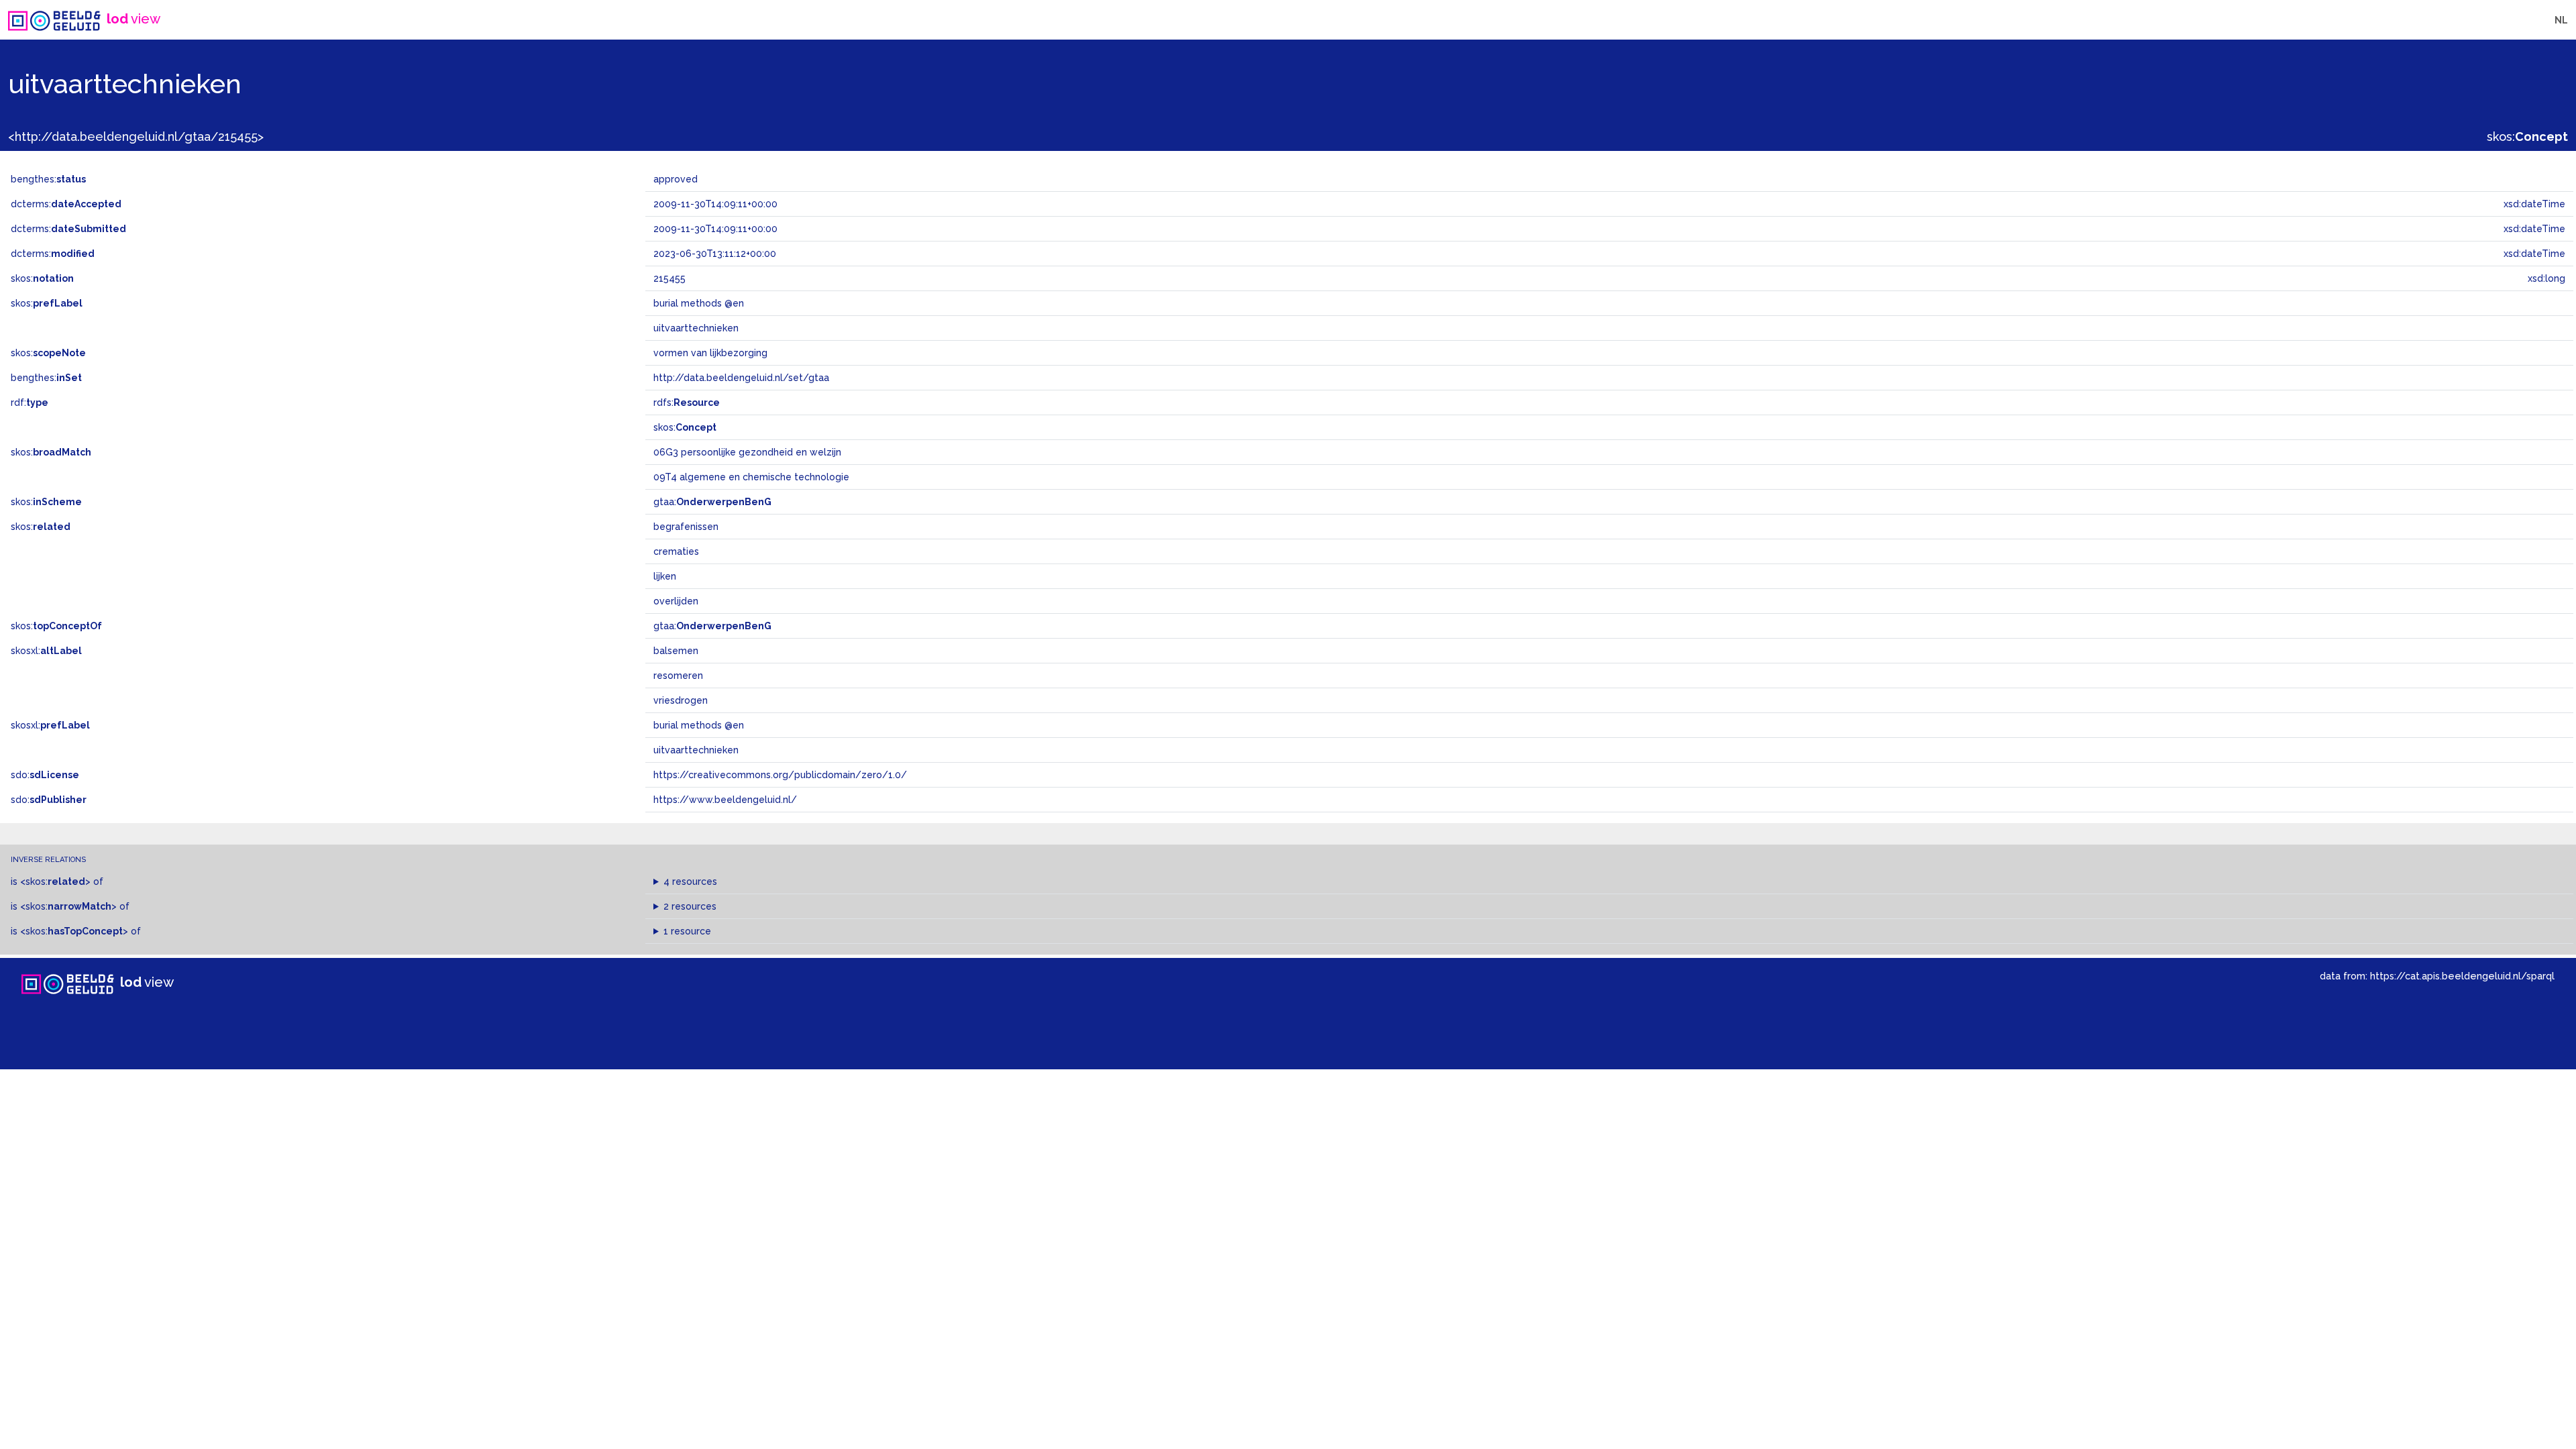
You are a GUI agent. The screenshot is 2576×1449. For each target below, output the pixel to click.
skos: (2527, 137)
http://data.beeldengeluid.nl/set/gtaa (741, 378)
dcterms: (66, 204)
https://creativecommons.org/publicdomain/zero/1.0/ (780, 775)
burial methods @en (699, 725)
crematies (676, 551)
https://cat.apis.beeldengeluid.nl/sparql (2462, 976)
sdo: (45, 775)
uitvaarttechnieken (696, 750)
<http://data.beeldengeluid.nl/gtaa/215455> (136, 137)
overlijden (676, 601)
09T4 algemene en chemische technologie (751, 477)
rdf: (30, 402)
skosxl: (46, 651)
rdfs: (687, 402)
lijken (665, 576)
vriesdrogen (681, 700)
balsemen (676, 651)
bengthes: (48, 179)
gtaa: (712, 502)
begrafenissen (686, 527)
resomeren (678, 676)
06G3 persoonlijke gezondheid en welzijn (747, 452)
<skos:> (55, 881)
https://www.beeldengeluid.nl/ (725, 800)
